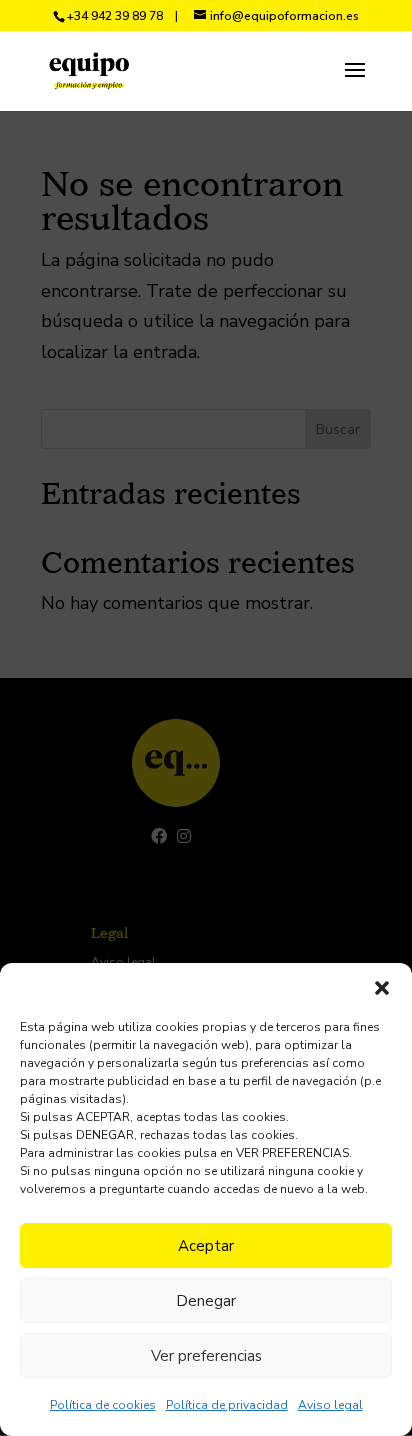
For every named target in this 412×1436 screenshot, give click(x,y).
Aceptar (206, 1246)
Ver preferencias (206, 1356)
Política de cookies (103, 1405)
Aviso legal (330, 1405)
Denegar (206, 1301)
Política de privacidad (227, 1405)
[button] (382, 988)
